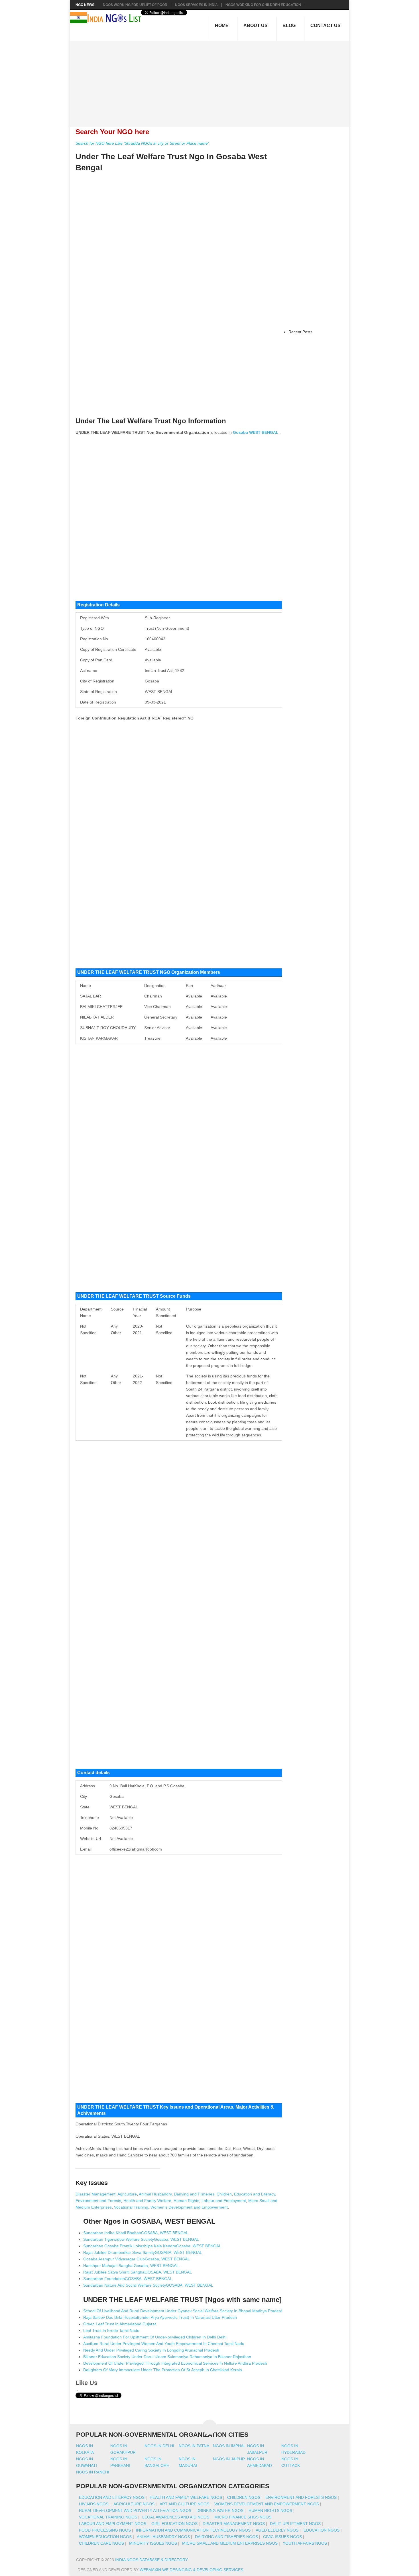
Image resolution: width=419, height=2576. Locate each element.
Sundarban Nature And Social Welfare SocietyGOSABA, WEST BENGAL (148, 2285)
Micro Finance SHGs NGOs (243, 2517)
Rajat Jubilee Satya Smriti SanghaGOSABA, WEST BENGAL (138, 2272)
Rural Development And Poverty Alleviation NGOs (135, 2510)
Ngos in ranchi (93, 2472)
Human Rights (186, 2201)
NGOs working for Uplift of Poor (135, 5)
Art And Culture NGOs (184, 2504)
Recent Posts (300, 332)
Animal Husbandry (155, 2194)
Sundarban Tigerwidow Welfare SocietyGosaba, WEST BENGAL (141, 2239)
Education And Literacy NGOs (112, 2497)
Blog (289, 25)
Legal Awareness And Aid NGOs (176, 2517)
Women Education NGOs (105, 2537)
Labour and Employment (224, 2201)
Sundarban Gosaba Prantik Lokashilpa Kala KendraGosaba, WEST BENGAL (152, 2246)
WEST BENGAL (264, 432)
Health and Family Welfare (147, 2201)
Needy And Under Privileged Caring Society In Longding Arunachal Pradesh (151, 2350)
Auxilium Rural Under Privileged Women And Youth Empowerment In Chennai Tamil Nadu (164, 2344)
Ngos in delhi (159, 2446)
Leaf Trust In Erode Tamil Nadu (111, 2330)
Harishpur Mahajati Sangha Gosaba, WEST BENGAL (131, 2266)
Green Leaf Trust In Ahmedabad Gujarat (120, 2324)
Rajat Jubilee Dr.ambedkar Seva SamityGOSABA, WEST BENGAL (143, 2252)
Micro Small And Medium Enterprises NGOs (230, 2543)
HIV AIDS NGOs (94, 2504)
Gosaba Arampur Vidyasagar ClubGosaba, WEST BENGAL (137, 2259)
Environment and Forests (98, 2201)
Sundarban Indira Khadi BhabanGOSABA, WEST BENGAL (136, 2233)
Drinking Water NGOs (220, 2510)
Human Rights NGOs (270, 2510)
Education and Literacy (255, 2194)
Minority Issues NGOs (153, 2543)
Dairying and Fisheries (194, 2194)
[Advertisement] (212, 81)
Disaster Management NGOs (234, 2524)
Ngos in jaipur (229, 2459)
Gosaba (240, 432)
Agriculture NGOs (134, 2504)
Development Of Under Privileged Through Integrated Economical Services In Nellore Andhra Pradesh (175, 2363)
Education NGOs (322, 2530)
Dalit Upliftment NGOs (295, 2524)
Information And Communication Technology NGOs (193, 2530)
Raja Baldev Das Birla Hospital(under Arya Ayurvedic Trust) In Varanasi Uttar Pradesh (160, 2317)
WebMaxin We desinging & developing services (192, 2570)
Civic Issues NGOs (282, 2537)
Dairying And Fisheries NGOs (226, 2537)
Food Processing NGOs (105, 2530)
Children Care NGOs (101, 2543)
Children (224, 2194)
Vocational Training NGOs (108, 2517)
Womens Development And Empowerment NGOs (267, 2504)
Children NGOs (244, 2497)
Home (222, 25)
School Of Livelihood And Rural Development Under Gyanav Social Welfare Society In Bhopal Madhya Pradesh (183, 2311)
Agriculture (127, 2194)
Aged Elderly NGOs (277, 2530)
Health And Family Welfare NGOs (186, 2497)
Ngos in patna (194, 2446)
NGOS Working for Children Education (263, 5)
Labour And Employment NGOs (113, 2524)
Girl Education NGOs (174, 2524)
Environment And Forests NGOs (301, 2497)
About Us (256, 25)
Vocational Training (131, 2207)
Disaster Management (95, 2194)
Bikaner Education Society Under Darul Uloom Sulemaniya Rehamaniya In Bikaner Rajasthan (167, 2357)
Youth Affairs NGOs (305, 2543)
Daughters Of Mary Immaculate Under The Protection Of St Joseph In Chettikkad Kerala (163, 2370)
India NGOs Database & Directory (151, 2560)
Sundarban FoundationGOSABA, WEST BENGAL (128, 2279)
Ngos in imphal (229, 2446)
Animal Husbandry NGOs (163, 2537)
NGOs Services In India (196, 5)
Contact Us (326, 25)
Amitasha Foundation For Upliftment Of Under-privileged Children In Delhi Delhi (155, 2337)
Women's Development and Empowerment (189, 2207)
